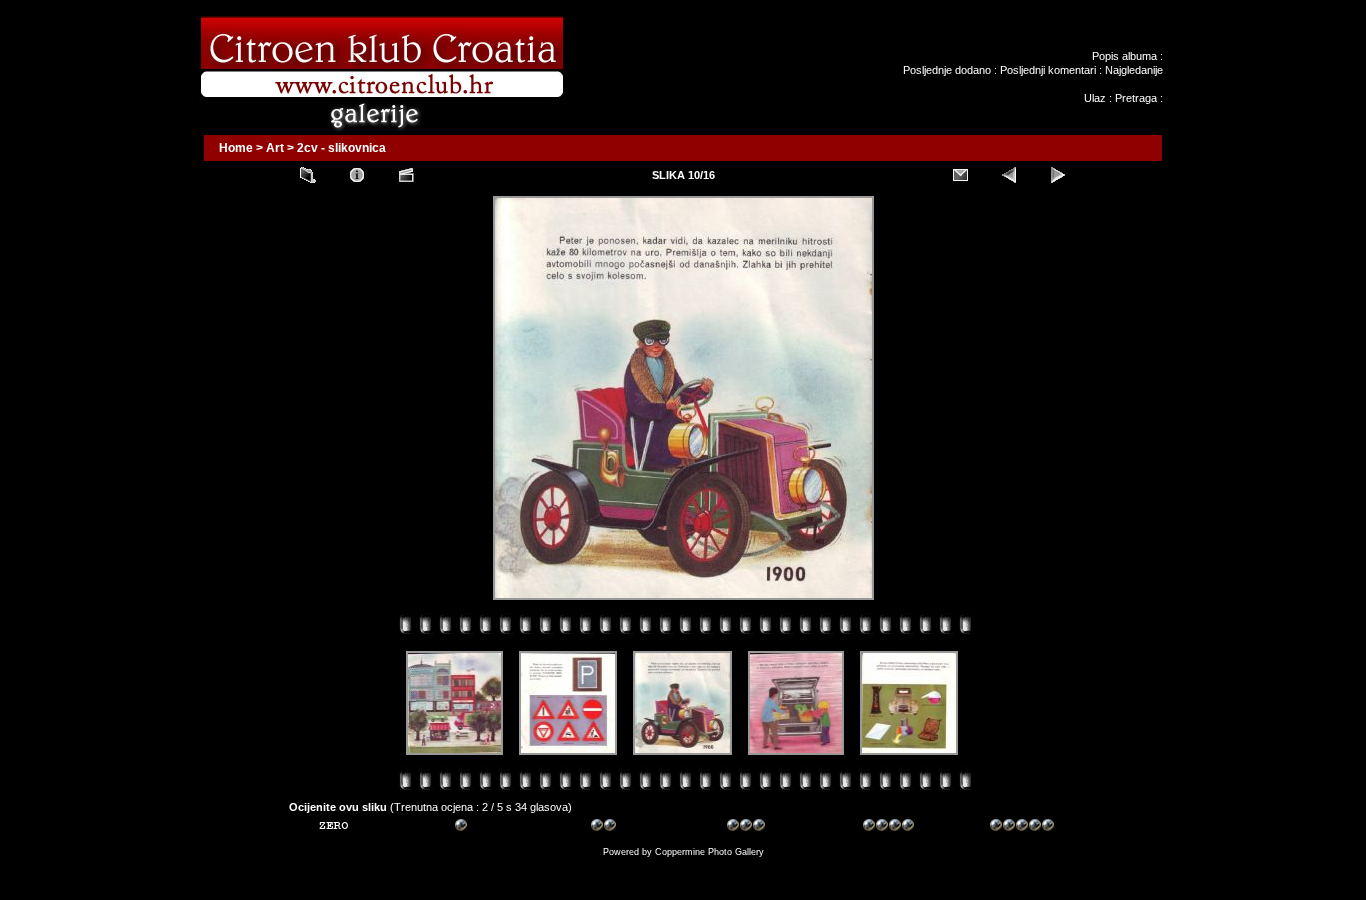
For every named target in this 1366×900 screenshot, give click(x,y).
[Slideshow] (406, 175)
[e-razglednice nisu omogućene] (960, 175)
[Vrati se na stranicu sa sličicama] (308, 175)
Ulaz (1095, 98)
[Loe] (351, 828)
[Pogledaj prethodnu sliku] (1009, 175)
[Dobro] (759, 828)
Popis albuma (1124, 56)
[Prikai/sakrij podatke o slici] (357, 175)
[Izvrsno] (1022, 828)
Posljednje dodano (947, 70)
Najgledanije (1134, 70)
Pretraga (1136, 98)
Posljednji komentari (1048, 70)
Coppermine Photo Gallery (709, 852)
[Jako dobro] (895, 828)
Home (236, 148)
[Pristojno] (623, 828)
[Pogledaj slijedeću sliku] (1058, 175)
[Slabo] (487, 828)
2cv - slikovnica (341, 148)
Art (275, 148)
